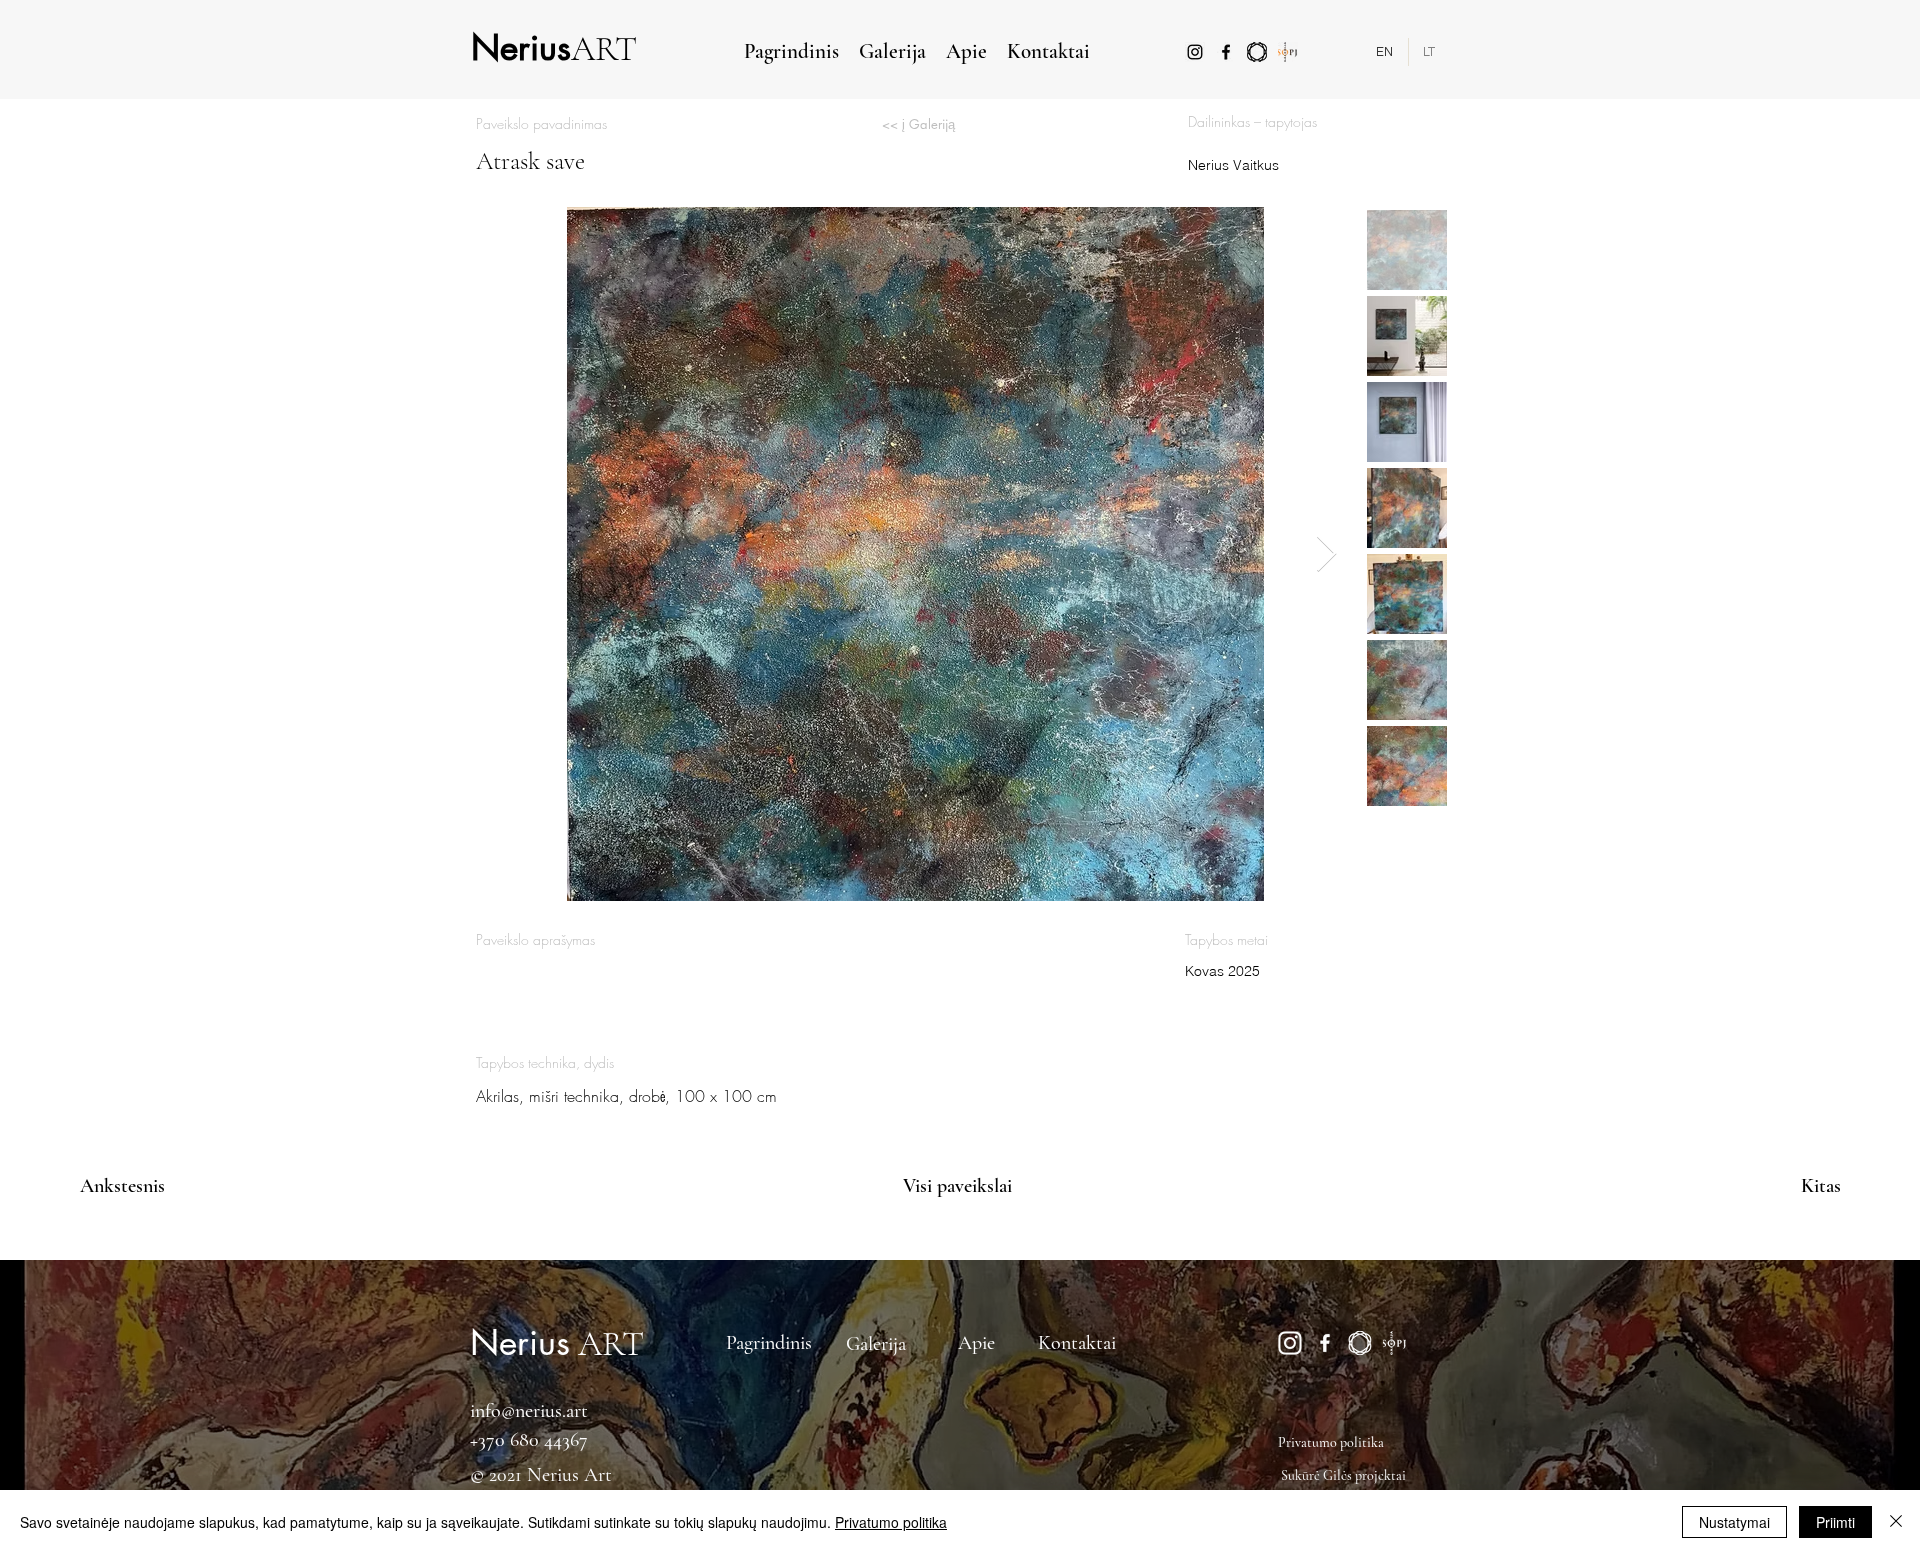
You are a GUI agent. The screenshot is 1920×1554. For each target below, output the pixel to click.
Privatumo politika (891, 1522)
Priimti (1835, 1522)
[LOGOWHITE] (1360, 1343)
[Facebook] (1226, 52)
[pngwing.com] (1290, 1343)
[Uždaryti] (1896, 1522)
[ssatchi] (1257, 52)
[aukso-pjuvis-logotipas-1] (1288, 52)
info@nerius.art (529, 1411)
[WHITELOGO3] (1395, 1343)
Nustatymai (1734, 1522)
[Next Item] (1326, 554)
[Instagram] (1195, 52)
